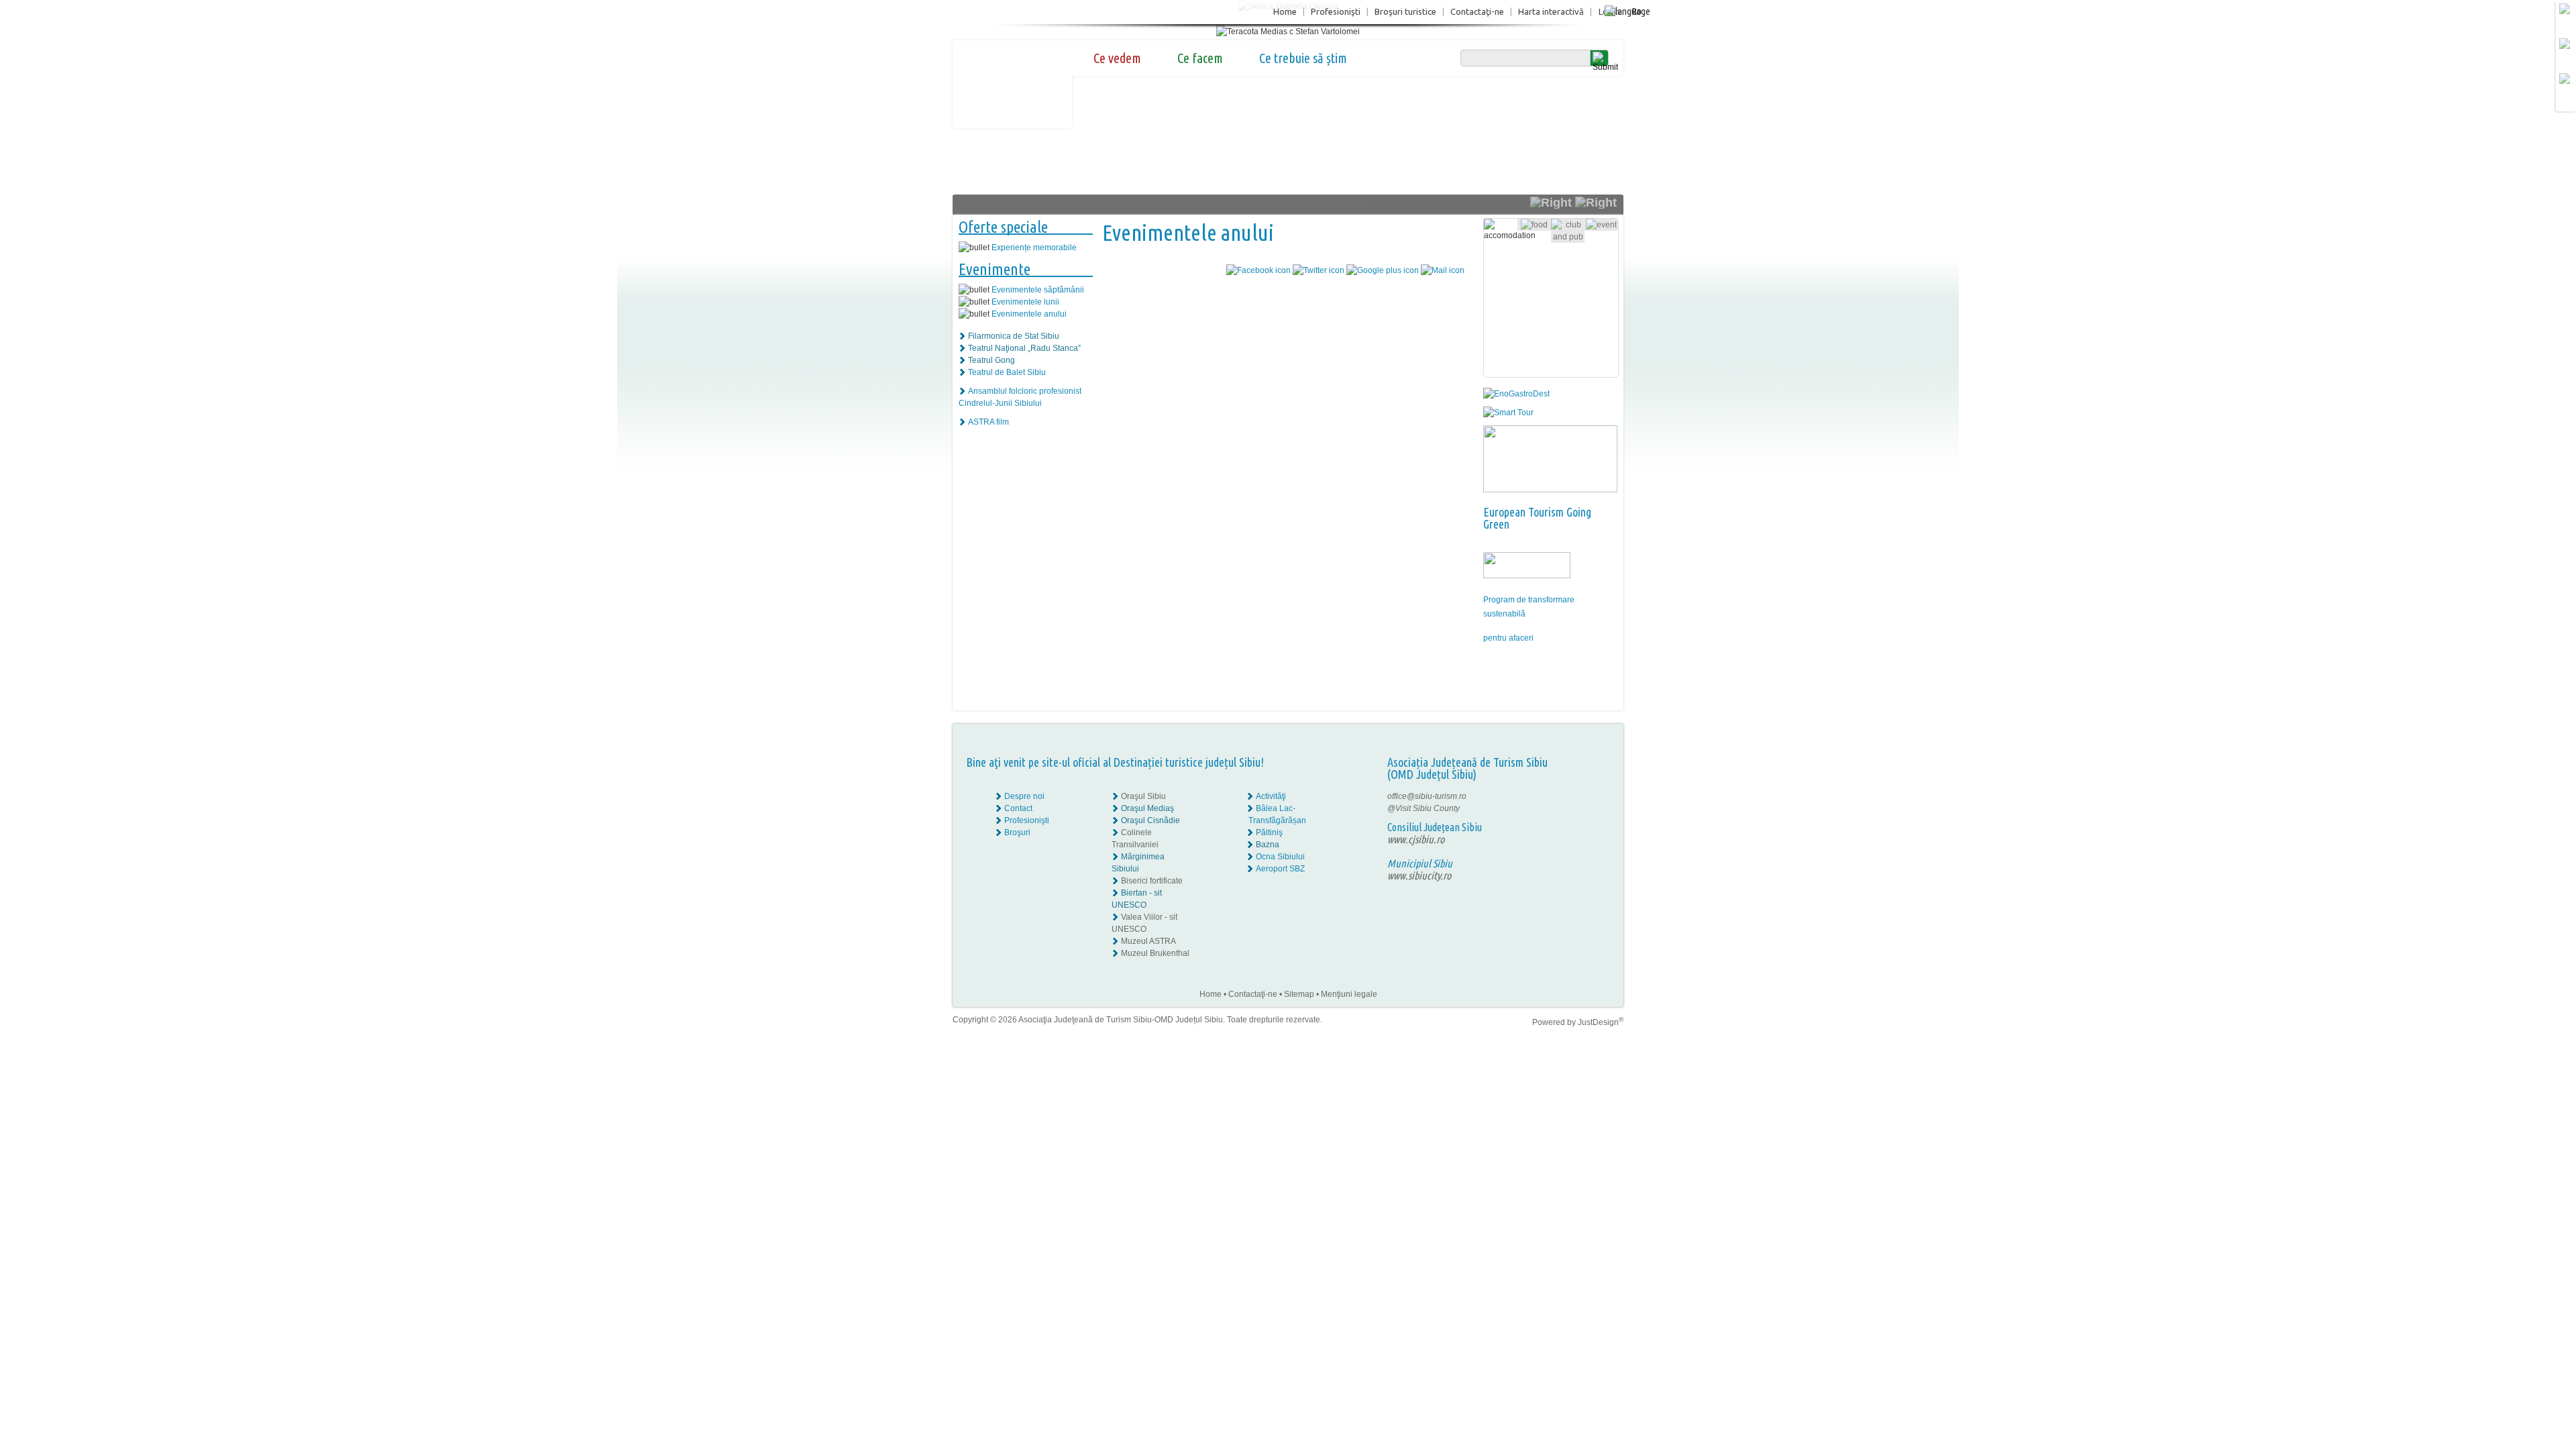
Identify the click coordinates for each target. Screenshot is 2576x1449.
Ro (1636, 11)
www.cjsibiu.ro (1416, 839)
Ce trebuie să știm (1303, 58)
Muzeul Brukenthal (1155, 953)
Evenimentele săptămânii (1038, 290)
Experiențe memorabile (1034, 248)
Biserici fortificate (1152, 881)
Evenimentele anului (1029, 314)
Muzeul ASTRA (1148, 941)
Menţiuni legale (1349, 994)
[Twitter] (1591, 808)
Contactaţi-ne (1477, 11)
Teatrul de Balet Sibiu (1007, 372)
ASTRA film (988, 422)
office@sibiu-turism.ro (1427, 796)
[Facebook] (1581, 796)
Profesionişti (1336, 11)
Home (1285, 11)
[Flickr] (1581, 808)
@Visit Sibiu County (1424, 808)
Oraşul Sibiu (1143, 796)
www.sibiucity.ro (1419, 875)
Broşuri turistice (1405, 11)
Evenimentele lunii (1025, 302)
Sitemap (1299, 994)
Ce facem (1200, 58)
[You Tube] (1580, 820)
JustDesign (1601, 1022)
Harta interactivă (1551, 11)
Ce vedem (1117, 58)
